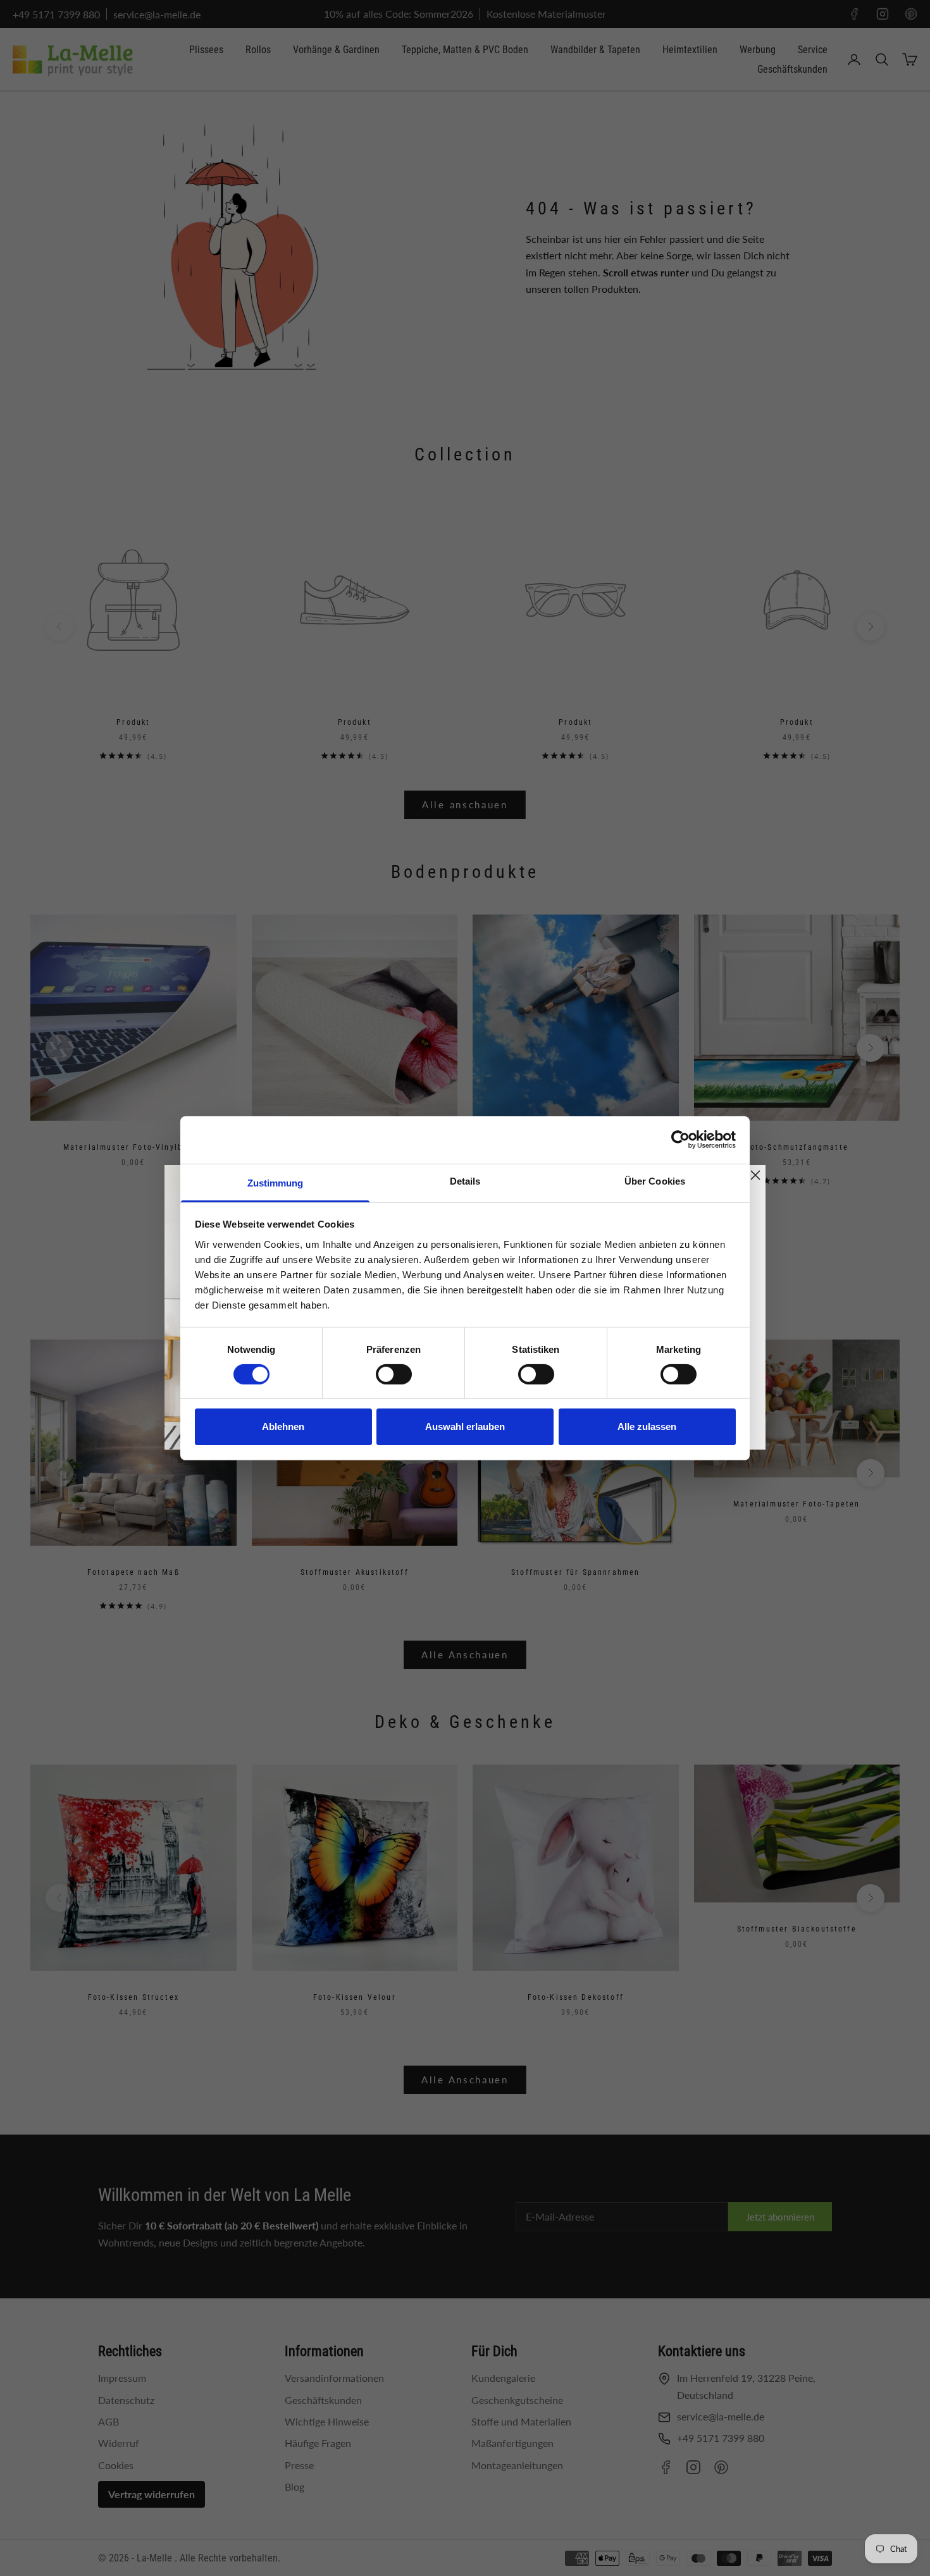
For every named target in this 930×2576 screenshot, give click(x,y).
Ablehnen (283, 1427)
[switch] (394, 1374)
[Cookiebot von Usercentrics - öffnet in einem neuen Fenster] (680, 1140)
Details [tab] (465, 1180)
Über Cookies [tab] (655, 1180)
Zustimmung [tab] (276, 1182)
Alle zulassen (647, 1427)
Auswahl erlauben (465, 1427)
